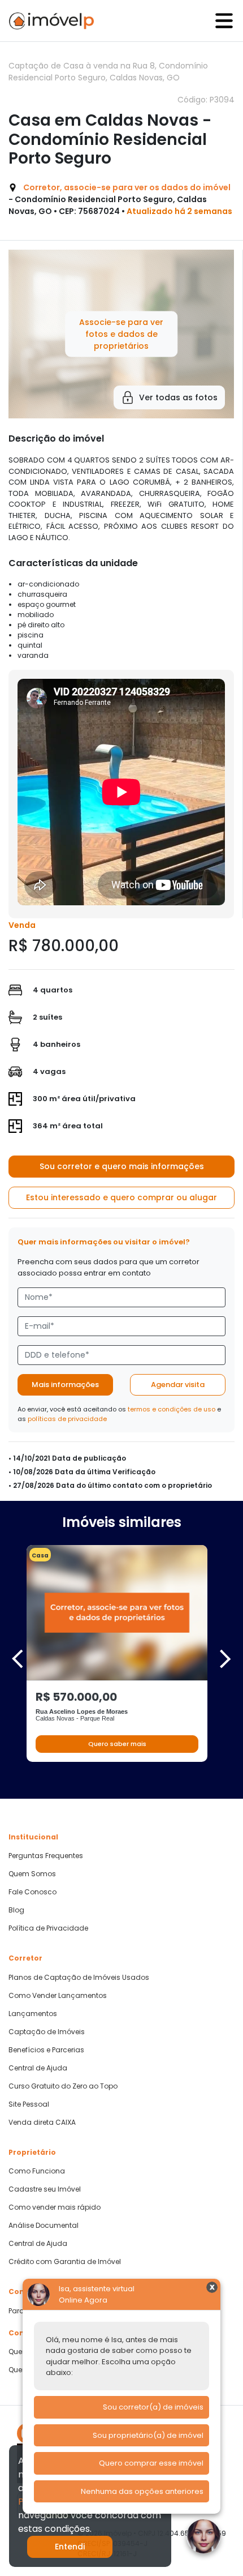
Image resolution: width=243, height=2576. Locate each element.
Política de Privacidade (48, 1928)
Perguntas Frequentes (46, 1856)
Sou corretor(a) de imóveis (153, 2407)
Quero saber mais (117, 1744)
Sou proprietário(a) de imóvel (148, 2435)
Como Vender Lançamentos (58, 1996)
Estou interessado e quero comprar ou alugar (121, 1197)
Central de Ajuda (38, 2068)
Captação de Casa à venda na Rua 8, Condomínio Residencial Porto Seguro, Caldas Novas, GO (108, 72)
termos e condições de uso (172, 1409)
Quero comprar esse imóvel (151, 2463)
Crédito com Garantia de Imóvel (65, 2262)
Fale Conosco (32, 1892)
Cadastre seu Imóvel (45, 2189)
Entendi (70, 2547)
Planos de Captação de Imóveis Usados (79, 1978)
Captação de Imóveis (47, 2032)
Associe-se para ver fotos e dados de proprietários (121, 333)
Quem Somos (32, 1874)
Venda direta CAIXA (42, 2123)
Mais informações (65, 1385)
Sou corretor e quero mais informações (122, 1166)
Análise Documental (44, 2226)
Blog (16, 1910)
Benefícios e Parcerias (46, 2050)
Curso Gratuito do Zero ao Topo (63, 2086)
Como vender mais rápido (55, 2207)
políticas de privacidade (67, 1419)
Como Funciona (37, 2171)
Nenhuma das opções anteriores (142, 2491)
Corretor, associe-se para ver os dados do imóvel (127, 187)
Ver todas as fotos (178, 397)
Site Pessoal (29, 2104)
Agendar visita (178, 1385)
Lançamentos (33, 2014)
